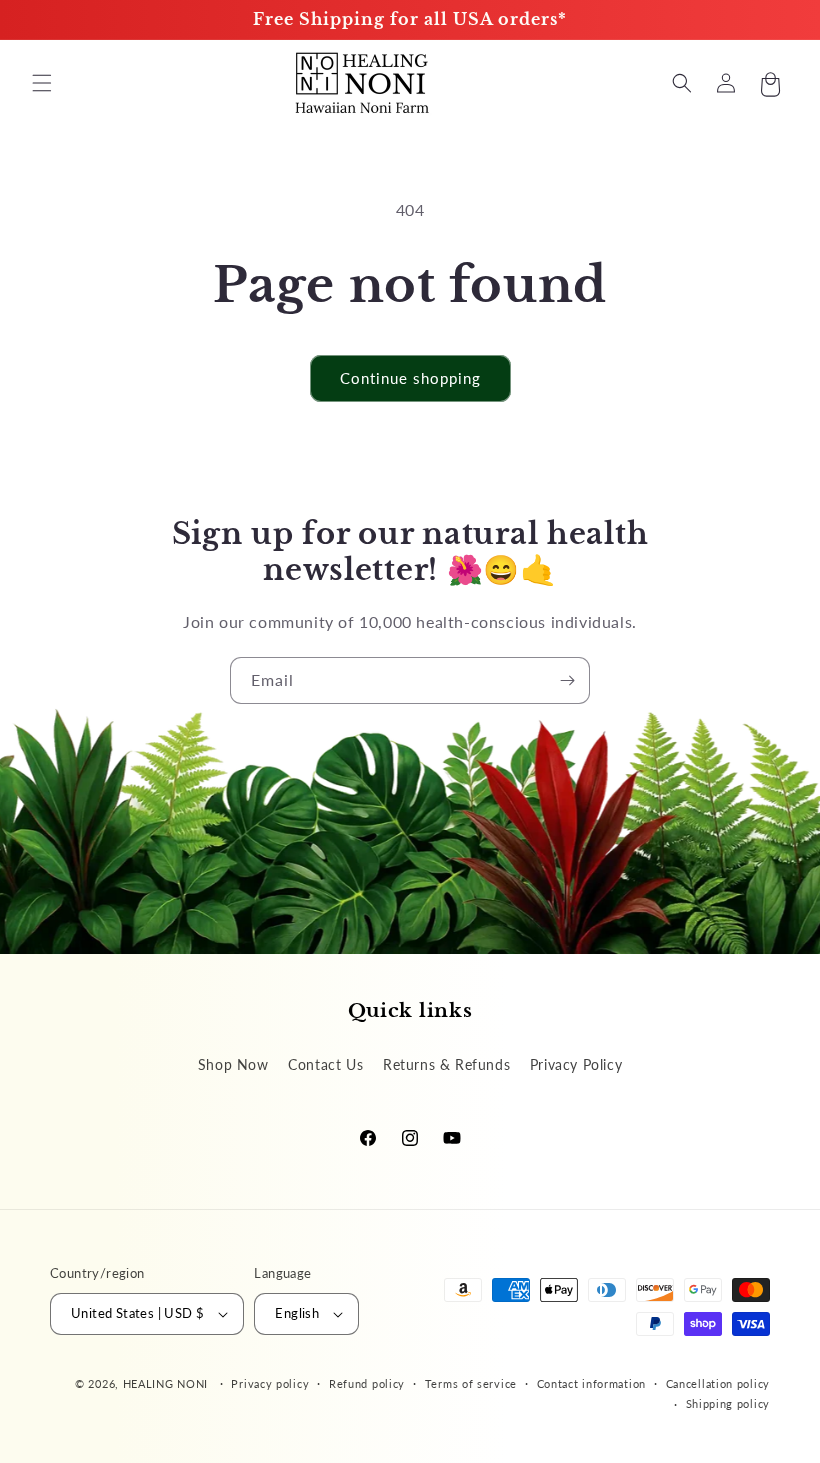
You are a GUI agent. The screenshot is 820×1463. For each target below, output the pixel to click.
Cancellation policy (718, 1383)
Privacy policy (270, 1383)
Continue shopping (410, 378)
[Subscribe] (567, 680)
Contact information (591, 1383)
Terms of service (471, 1383)
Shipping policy (728, 1403)
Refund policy (367, 1383)
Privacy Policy (576, 1064)
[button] (42, 83)
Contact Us (325, 1064)
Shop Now (233, 1064)
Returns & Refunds (446, 1064)
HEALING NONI (165, 1383)
